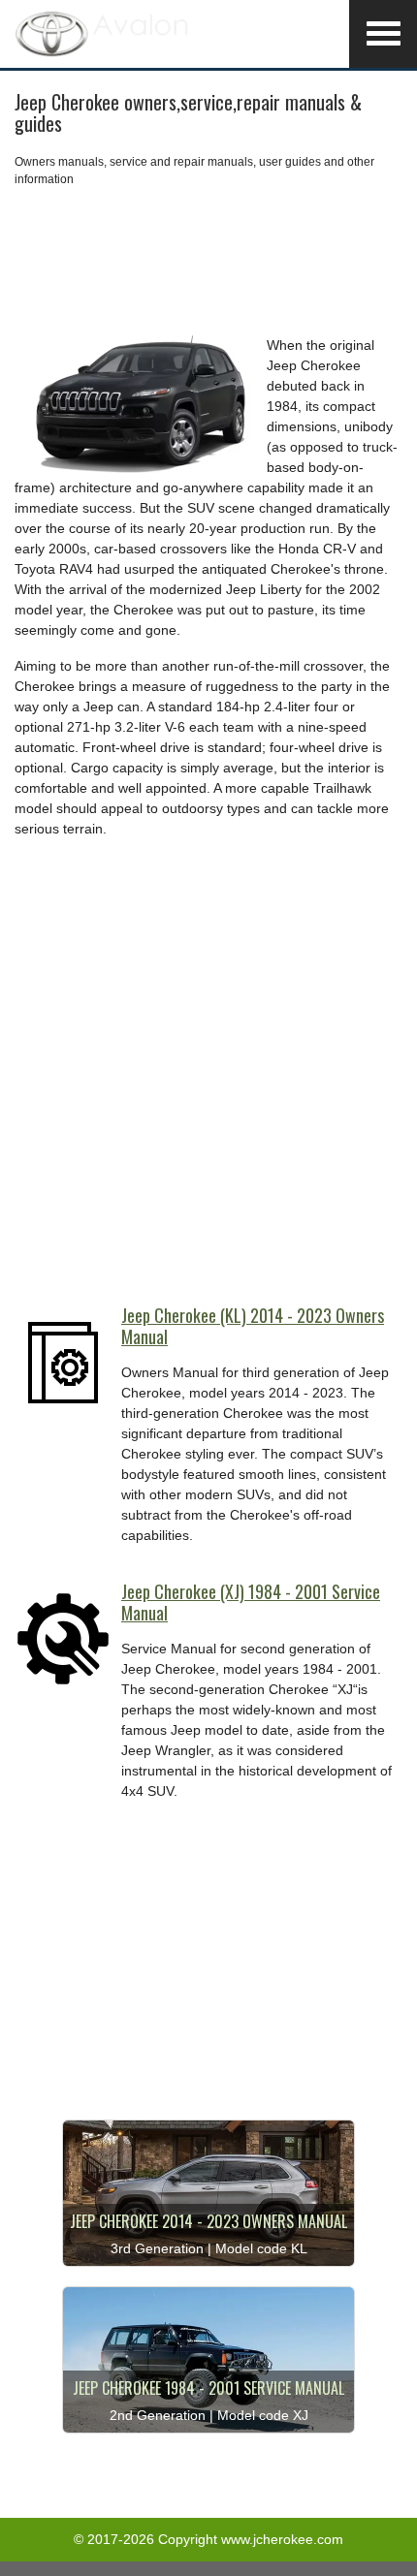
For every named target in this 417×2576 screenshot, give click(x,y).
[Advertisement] (208, 262)
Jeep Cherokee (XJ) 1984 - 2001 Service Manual (251, 1602)
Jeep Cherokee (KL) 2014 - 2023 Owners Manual (253, 1326)
